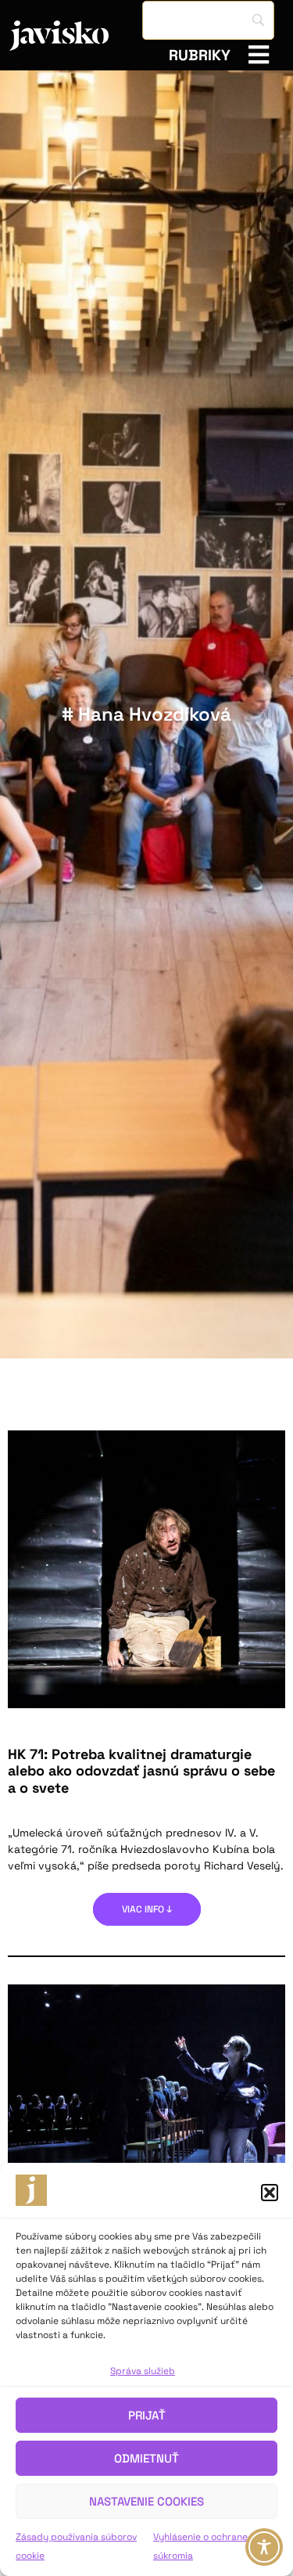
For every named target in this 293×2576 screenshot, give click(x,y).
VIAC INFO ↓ (147, 1909)
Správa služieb (143, 2371)
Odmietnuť (146, 2458)
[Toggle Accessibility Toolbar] (264, 2547)
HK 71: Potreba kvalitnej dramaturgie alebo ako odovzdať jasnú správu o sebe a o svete (141, 1771)
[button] (270, 2193)
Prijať (147, 2415)
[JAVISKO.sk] (76, 36)
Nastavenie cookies (146, 2501)
